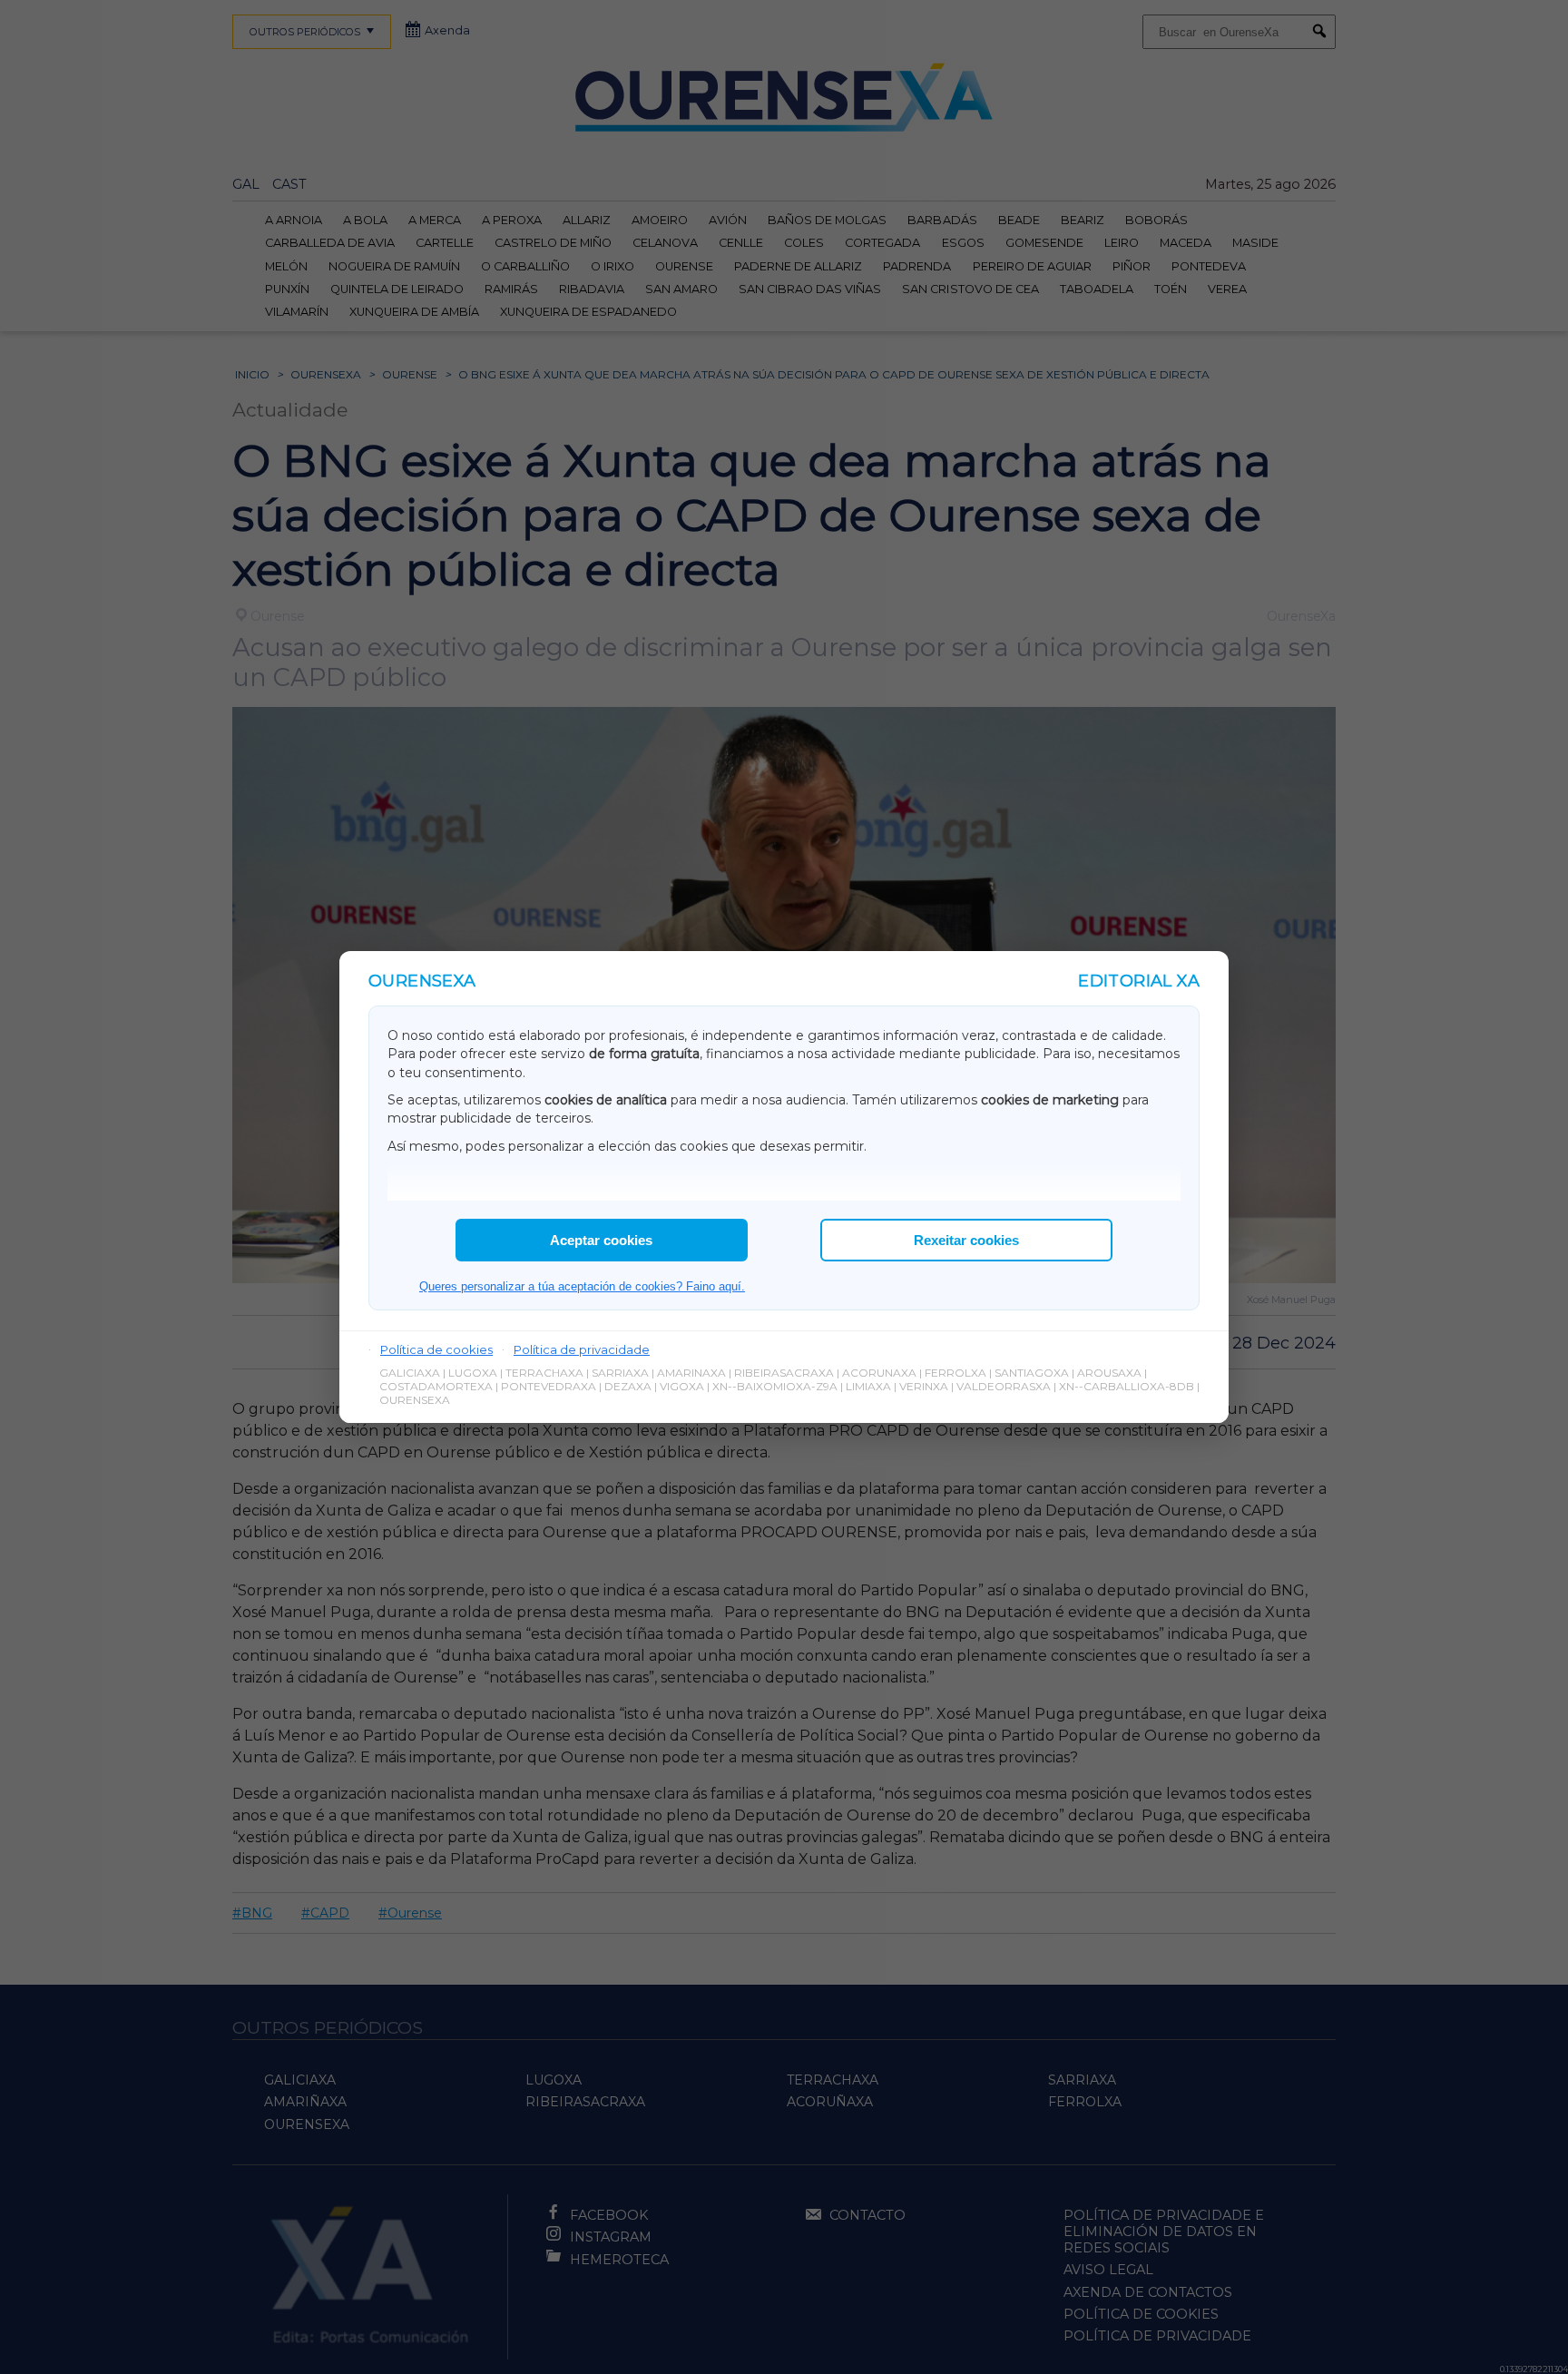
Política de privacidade (582, 1349)
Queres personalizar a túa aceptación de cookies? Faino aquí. (582, 1286)
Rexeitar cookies (966, 1240)
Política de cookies (436, 1349)
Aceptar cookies (601, 1240)
